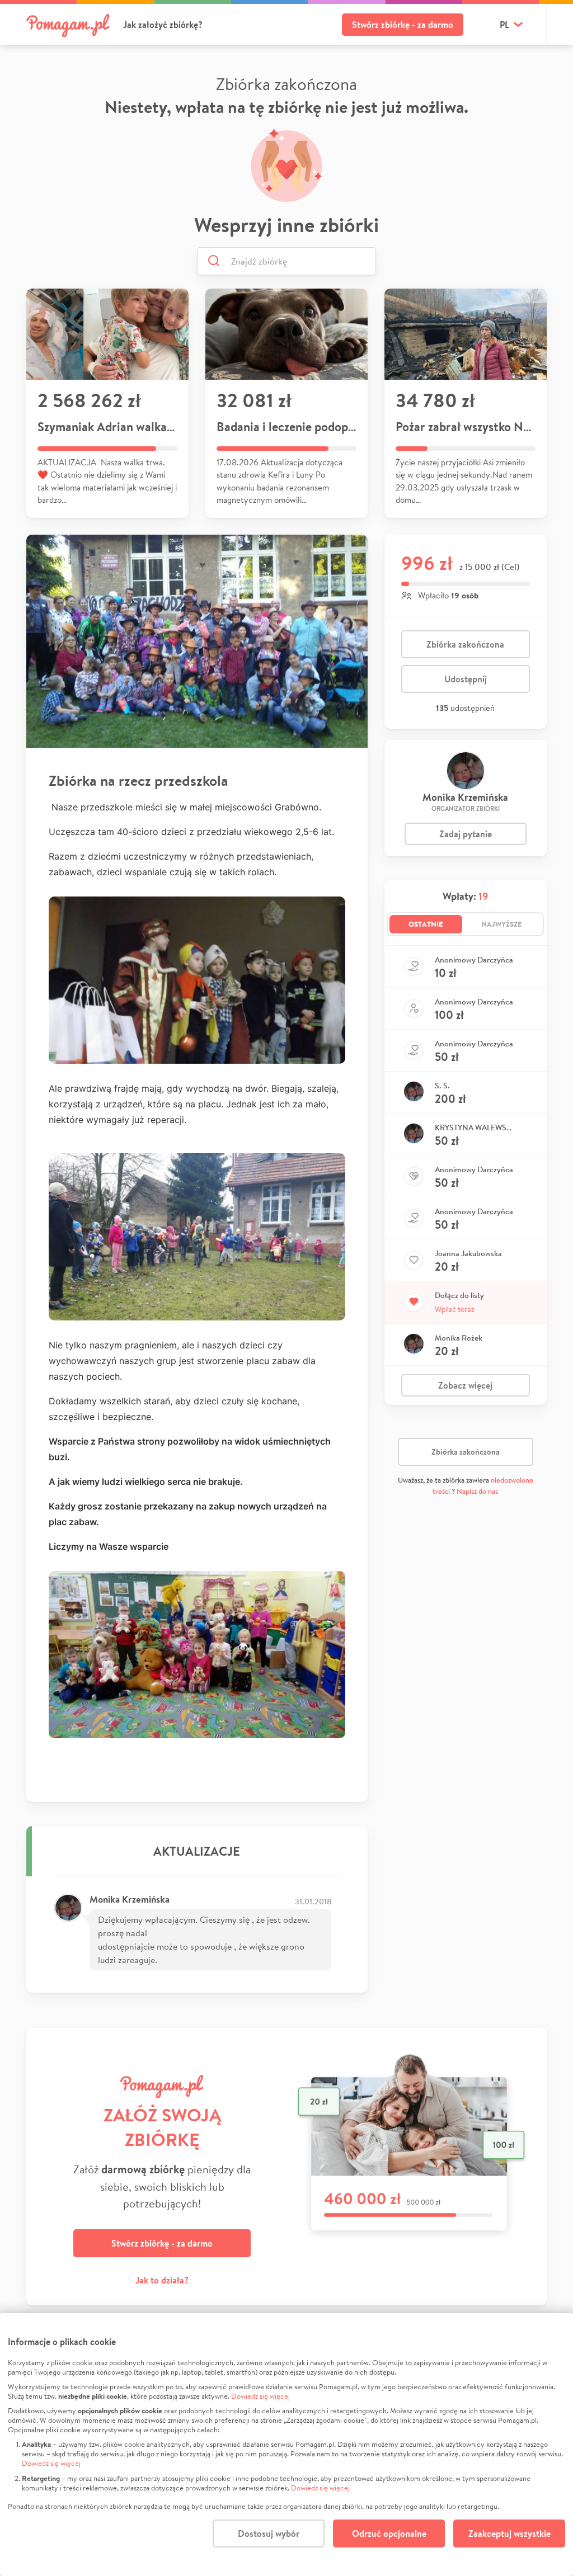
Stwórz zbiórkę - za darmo (403, 25)
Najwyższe (502, 924)
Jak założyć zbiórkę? (163, 25)
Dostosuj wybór (269, 2533)
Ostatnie (426, 924)
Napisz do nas (477, 1491)
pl (504, 25)
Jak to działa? (162, 2280)
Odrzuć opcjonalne (389, 2533)
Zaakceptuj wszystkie (509, 2533)
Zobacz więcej (465, 1385)
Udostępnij (466, 679)
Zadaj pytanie (466, 834)
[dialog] (286, 2445)
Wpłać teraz (455, 1309)
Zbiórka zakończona (465, 644)
